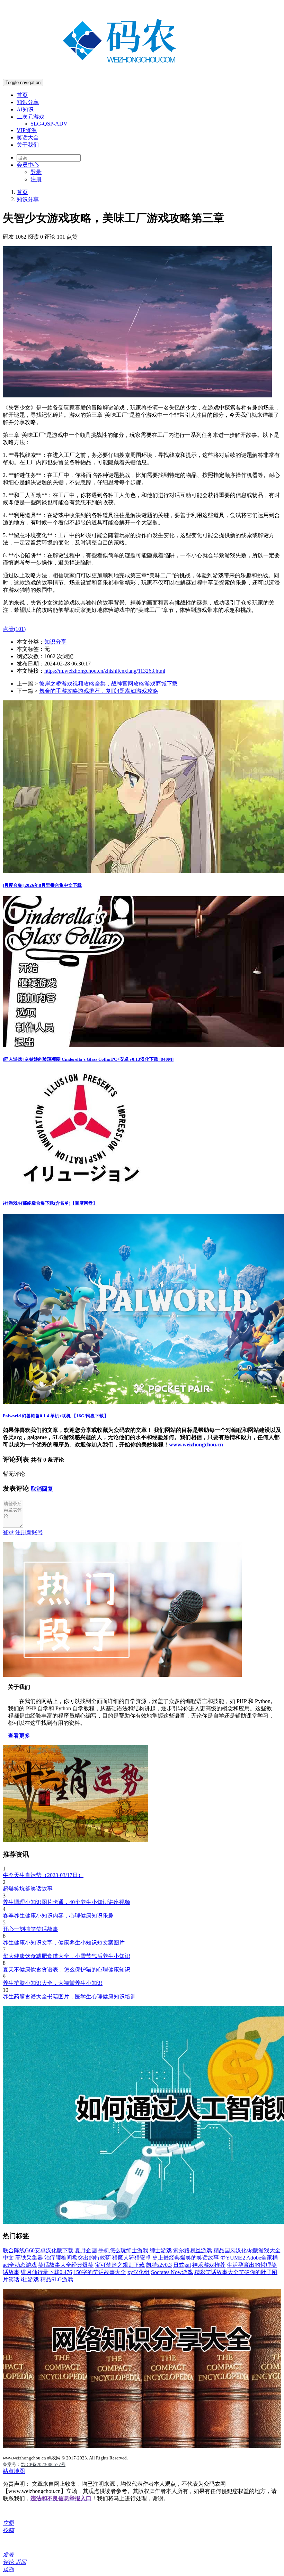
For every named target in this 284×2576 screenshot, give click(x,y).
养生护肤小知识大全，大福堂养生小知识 (53, 1983)
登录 (36, 172)
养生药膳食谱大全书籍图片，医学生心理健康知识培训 (69, 1997)
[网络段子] (122, 1675)
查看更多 (19, 1736)
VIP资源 (27, 130)
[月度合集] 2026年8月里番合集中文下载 (42, 885)
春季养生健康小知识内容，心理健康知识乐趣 (58, 1916)
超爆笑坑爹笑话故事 (28, 1889)
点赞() (14, 629)
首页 (22, 95)
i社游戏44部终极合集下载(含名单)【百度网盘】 (50, 1203)
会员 (28, 165)
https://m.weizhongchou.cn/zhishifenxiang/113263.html (105, 671)
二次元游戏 (30, 117)
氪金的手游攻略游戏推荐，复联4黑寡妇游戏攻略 (99, 691)
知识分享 (28, 102)
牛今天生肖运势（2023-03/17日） (43, 1875)
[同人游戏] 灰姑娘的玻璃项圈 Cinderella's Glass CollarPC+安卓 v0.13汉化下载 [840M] (88, 1059)
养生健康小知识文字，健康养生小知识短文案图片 (64, 1943)
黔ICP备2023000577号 (43, 2464)
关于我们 (28, 145)
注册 (36, 179)
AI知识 (25, 109)
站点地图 (14, 2471)
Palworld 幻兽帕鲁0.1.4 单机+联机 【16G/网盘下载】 (56, 1416)
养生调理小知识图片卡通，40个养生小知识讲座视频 (66, 1902)
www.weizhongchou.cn (196, 1445)
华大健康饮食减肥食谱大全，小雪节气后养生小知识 (66, 1956)
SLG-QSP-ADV (49, 124)
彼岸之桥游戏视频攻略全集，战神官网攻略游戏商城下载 (108, 684)
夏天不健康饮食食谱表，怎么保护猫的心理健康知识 (66, 1970)
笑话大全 (28, 137)
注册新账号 (29, 1532)
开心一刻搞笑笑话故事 (30, 1929)
